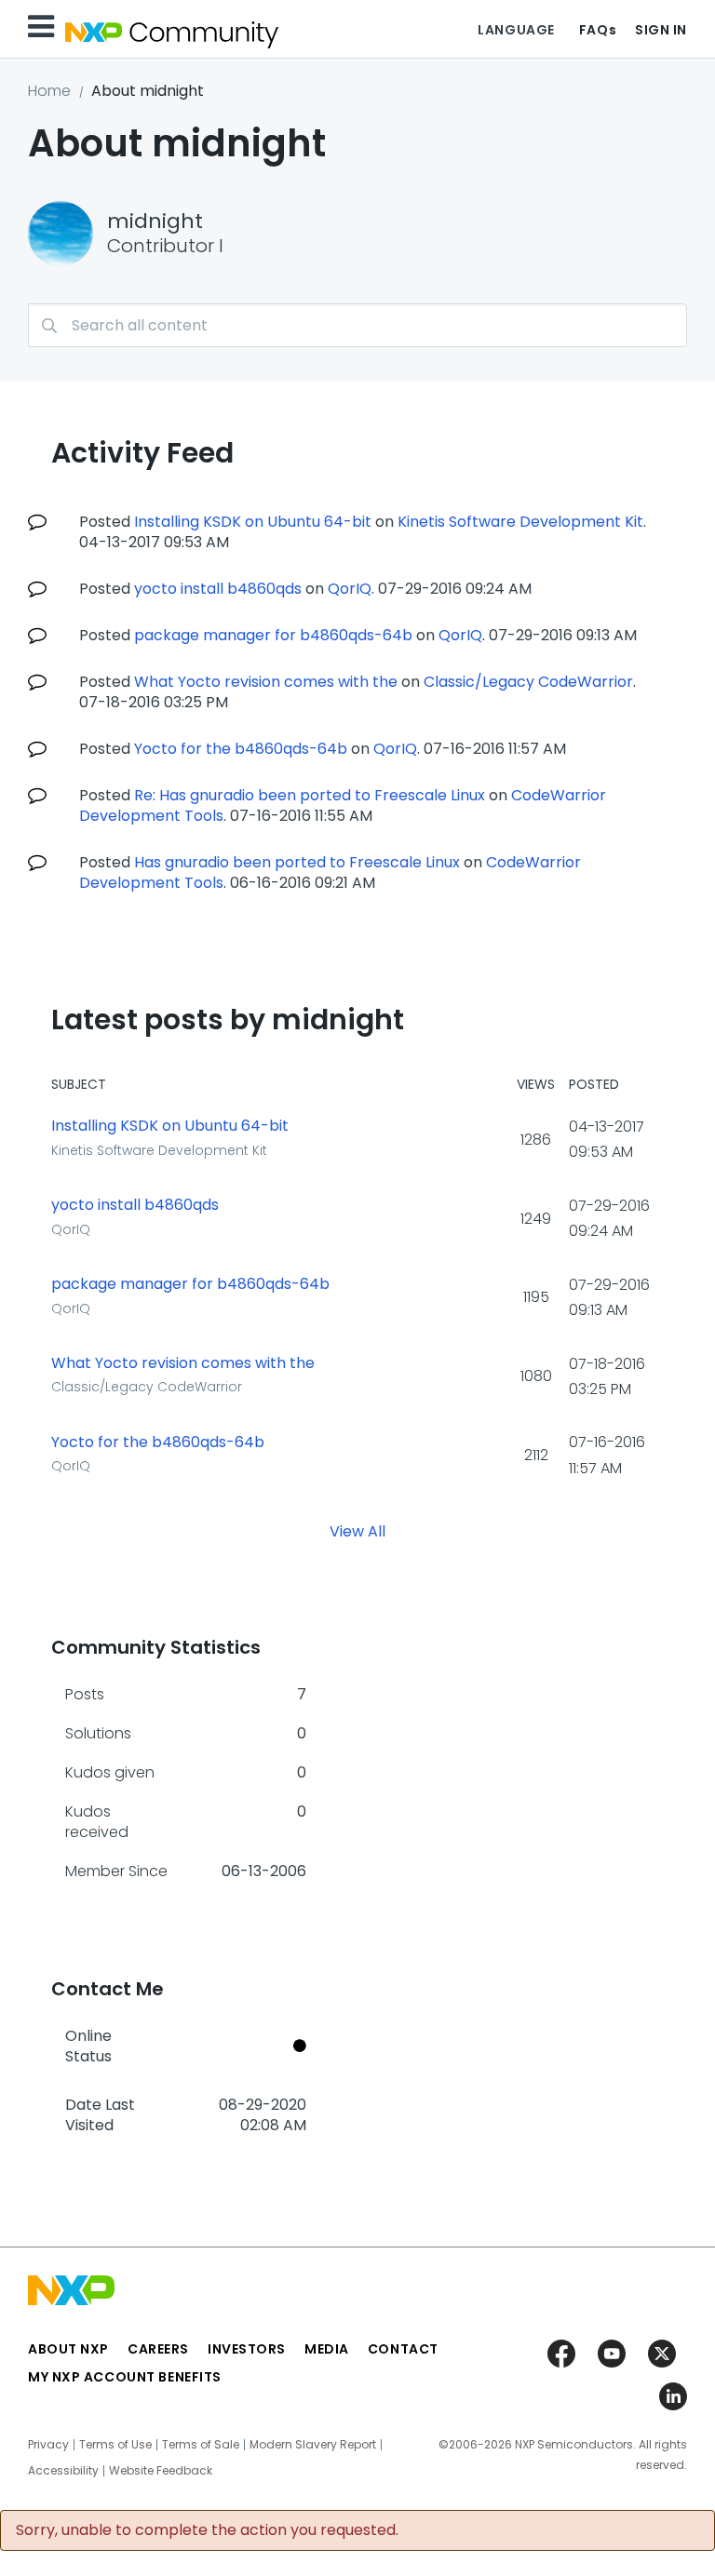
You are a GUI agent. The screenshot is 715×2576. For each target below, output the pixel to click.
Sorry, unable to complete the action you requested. (207, 2530)
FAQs (598, 30)
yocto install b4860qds (218, 589)
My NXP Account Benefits (125, 2377)
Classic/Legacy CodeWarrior (528, 682)
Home (49, 91)
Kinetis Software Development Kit (520, 522)
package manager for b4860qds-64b (273, 635)
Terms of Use (115, 2445)
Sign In (661, 30)
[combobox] (357, 325)
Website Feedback (161, 2471)
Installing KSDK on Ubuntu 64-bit (253, 522)
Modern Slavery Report (313, 2445)
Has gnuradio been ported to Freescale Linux (297, 862)
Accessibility (63, 2471)
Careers (158, 2349)
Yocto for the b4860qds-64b (241, 749)
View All (357, 1530)
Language (516, 30)
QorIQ (350, 589)
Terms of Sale (201, 2445)
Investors (247, 2349)
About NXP (68, 2349)
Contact (403, 2349)
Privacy (48, 2445)
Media (327, 2349)
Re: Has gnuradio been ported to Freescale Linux (310, 795)
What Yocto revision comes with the (266, 682)
